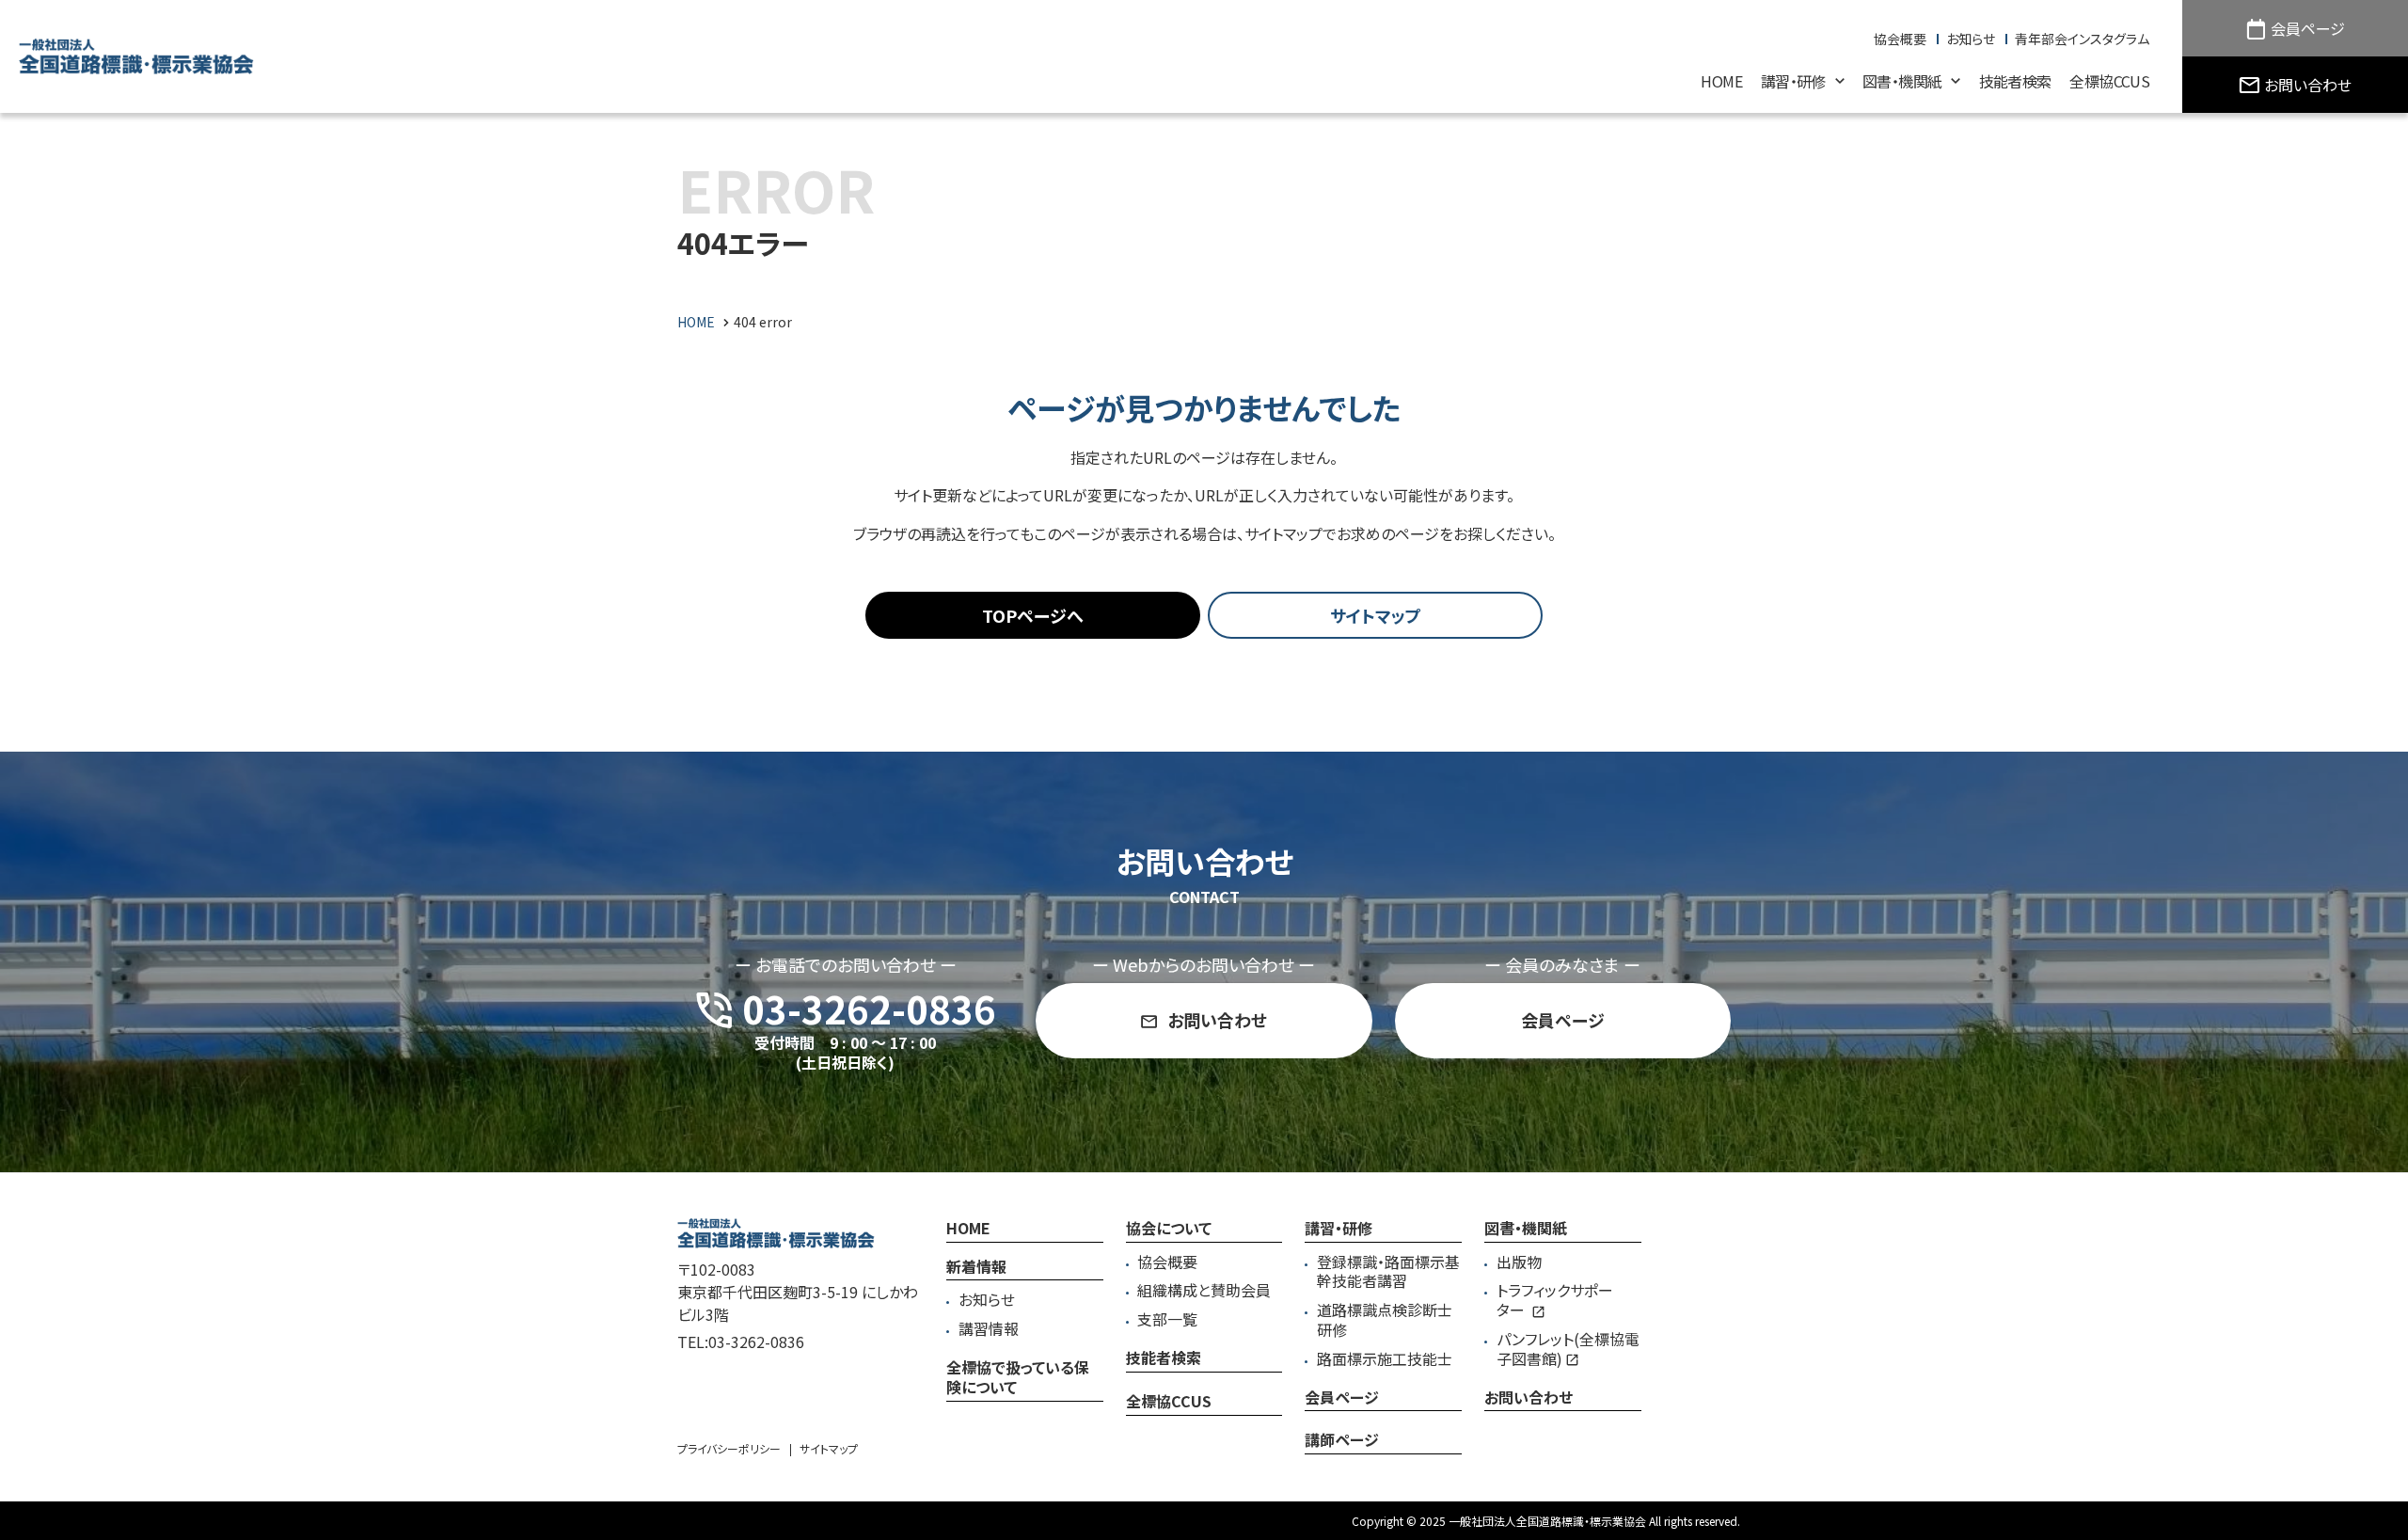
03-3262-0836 (756, 1342)
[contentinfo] (1204, 1356)
